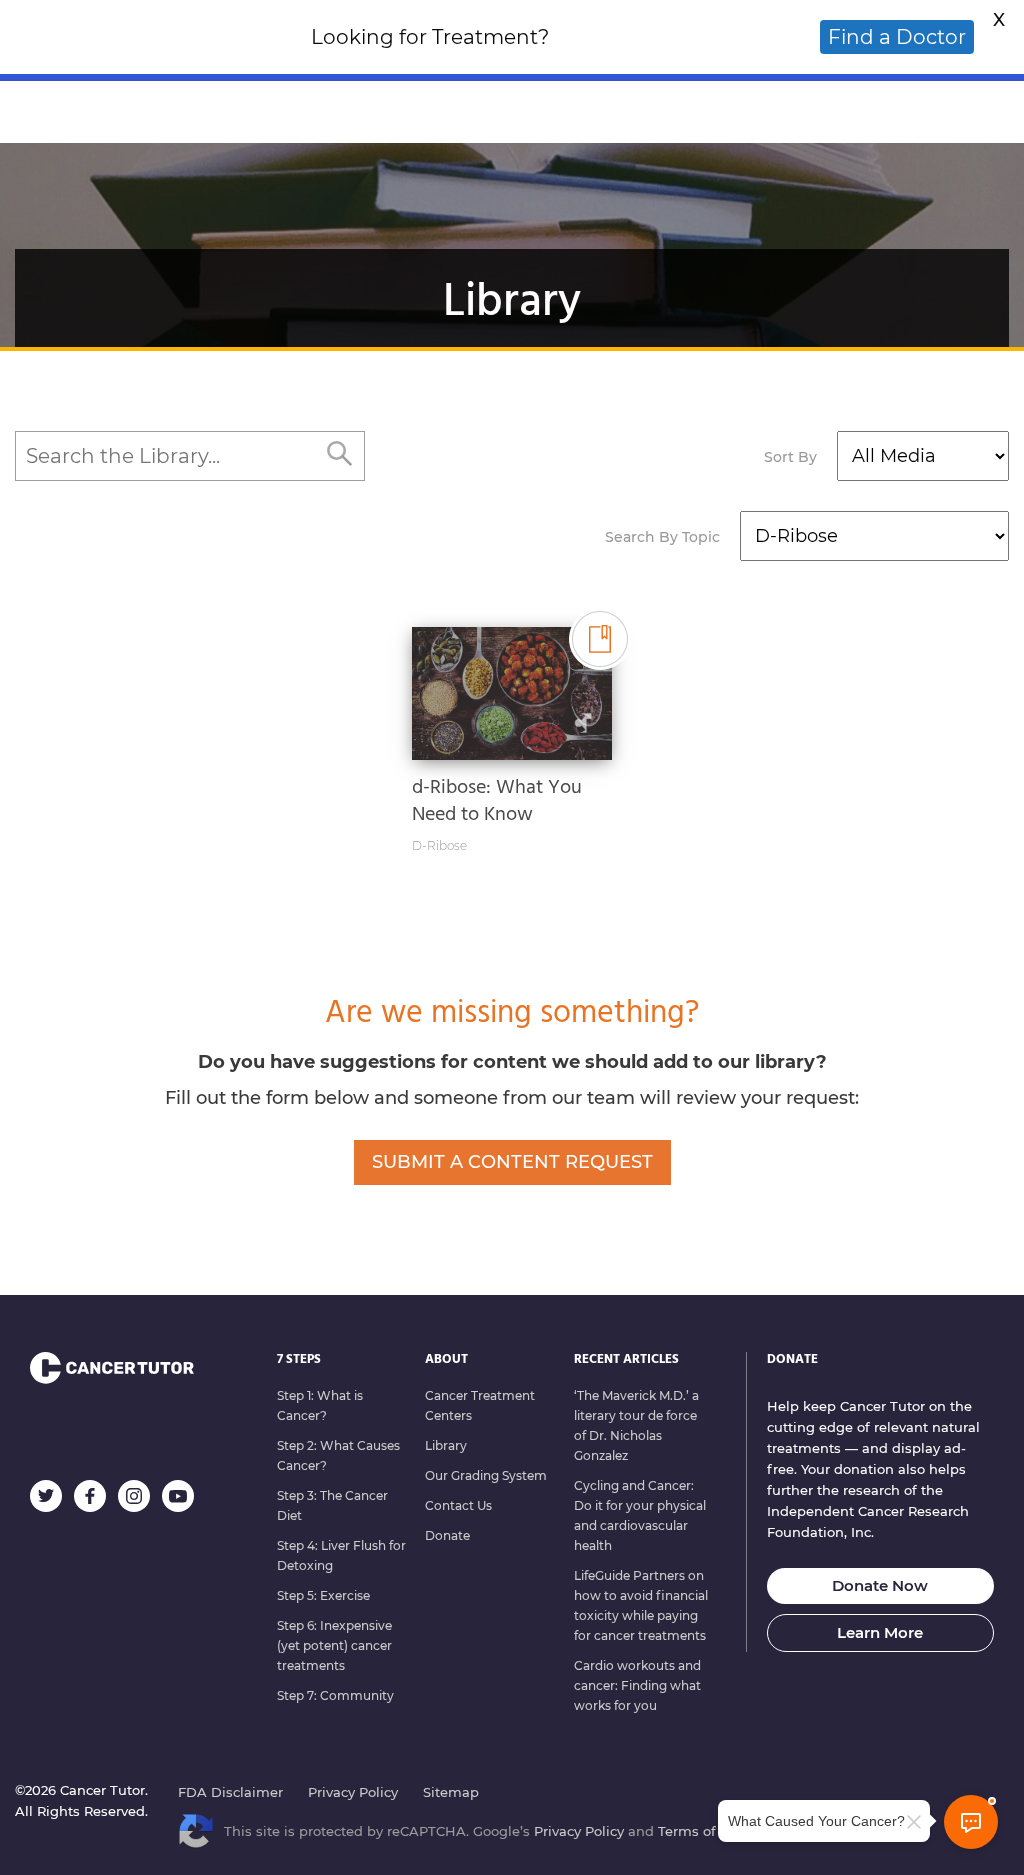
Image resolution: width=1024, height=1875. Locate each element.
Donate (447, 1535)
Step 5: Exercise (323, 1595)
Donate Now (880, 1585)
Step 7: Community (335, 1695)
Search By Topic (662, 537)
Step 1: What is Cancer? (320, 1405)
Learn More (880, 1632)
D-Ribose (439, 845)
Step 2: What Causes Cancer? (338, 1455)
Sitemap (451, 1792)
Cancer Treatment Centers (480, 1405)
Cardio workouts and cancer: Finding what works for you (637, 1685)
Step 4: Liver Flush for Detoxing (341, 1555)
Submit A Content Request (512, 1162)
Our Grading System (486, 1475)
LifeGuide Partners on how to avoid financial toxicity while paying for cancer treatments (641, 1605)
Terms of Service (712, 1831)
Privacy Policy (353, 1792)
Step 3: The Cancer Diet (332, 1505)
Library (446, 1445)
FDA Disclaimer (230, 1792)
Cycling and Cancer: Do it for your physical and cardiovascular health (640, 1515)
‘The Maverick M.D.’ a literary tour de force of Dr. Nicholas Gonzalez (636, 1425)
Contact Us (458, 1505)
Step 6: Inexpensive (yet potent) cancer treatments (334, 1645)
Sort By (790, 457)
